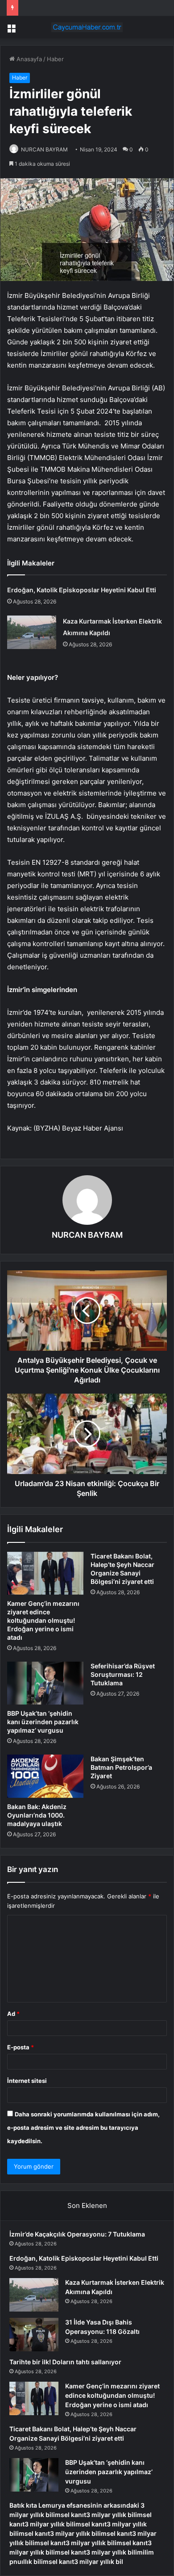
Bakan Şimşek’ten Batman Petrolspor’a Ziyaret (121, 1767)
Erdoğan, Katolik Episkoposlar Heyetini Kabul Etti (82, 590)
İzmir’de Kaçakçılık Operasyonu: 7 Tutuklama (77, 2234)
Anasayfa (28, 59)
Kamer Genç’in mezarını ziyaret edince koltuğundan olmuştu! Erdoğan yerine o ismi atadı (43, 1620)
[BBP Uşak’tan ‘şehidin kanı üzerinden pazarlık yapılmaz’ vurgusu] (45, 1683)
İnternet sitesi (27, 2081)
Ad (13, 2014)
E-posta (21, 2047)
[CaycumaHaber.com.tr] (87, 27)
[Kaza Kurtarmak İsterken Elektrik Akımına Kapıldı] (32, 632)
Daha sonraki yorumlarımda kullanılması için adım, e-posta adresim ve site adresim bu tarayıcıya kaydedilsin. (83, 2128)
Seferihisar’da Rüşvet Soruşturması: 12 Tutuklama (123, 1674)
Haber (55, 59)
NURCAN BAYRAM (44, 149)
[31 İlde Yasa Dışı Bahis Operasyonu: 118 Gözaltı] (34, 2335)
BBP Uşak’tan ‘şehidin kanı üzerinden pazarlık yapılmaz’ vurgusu (43, 1722)
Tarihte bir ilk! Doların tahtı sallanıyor (65, 2362)
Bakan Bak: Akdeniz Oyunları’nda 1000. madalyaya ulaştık (37, 1815)
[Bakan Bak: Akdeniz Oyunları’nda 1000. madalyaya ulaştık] (45, 1776)
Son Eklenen (87, 2205)
